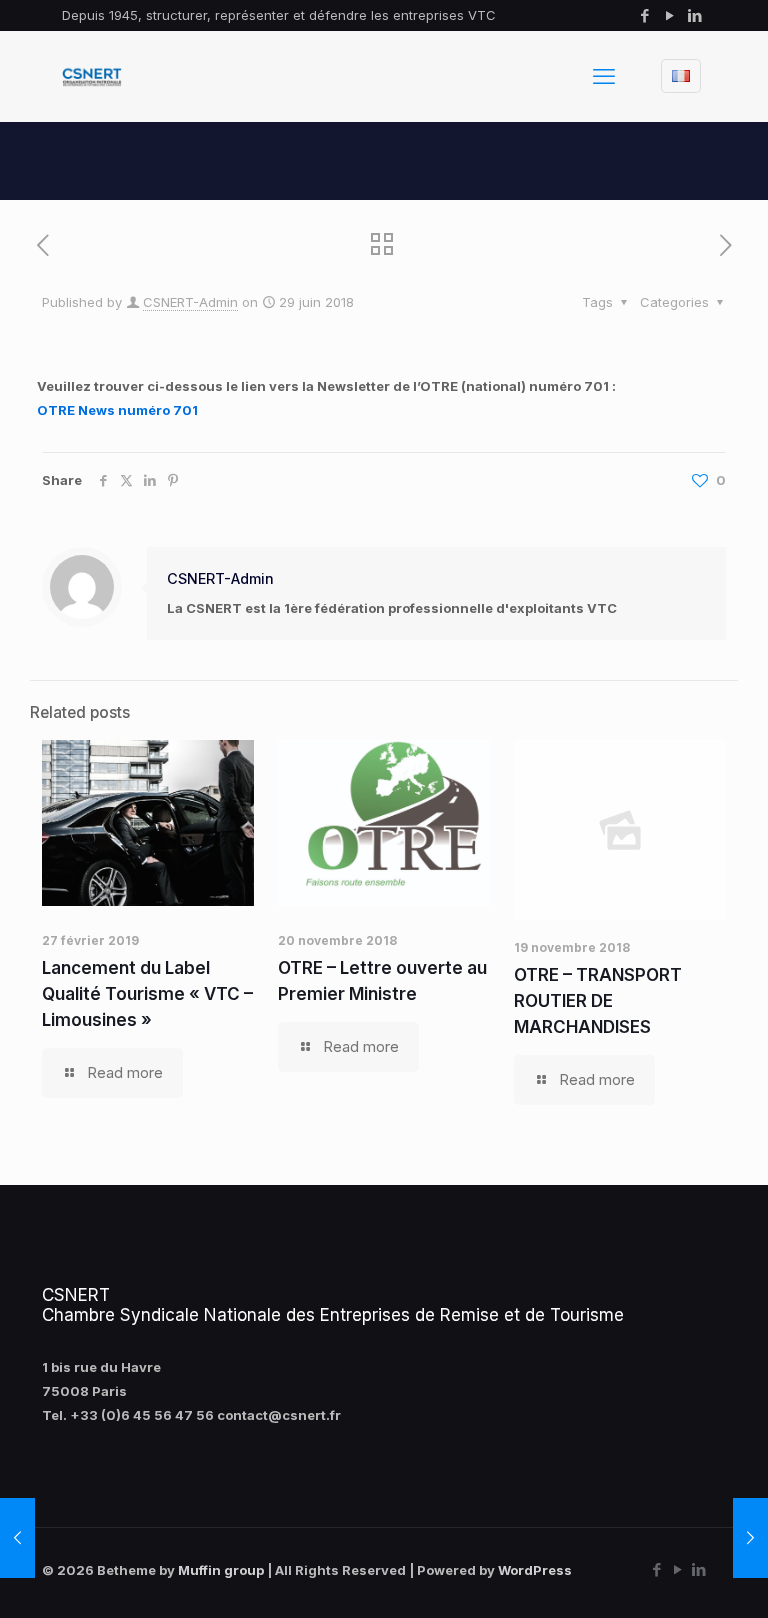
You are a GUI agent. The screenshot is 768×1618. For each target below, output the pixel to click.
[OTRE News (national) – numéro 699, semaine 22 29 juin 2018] (750, 1538)
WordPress (535, 1570)
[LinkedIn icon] (694, 15)
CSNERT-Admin (190, 302)
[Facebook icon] (644, 15)
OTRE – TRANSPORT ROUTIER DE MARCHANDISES (598, 1001)
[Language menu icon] (681, 76)
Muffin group (221, 1570)
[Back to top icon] (672, 1577)
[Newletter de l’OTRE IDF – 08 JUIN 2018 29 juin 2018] (17, 1538)
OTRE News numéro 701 (117, 410)
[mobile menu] (604, 76)
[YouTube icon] (669, 15)
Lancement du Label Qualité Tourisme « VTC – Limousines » (147, 994)
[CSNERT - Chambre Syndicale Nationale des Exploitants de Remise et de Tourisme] (92, 76)
